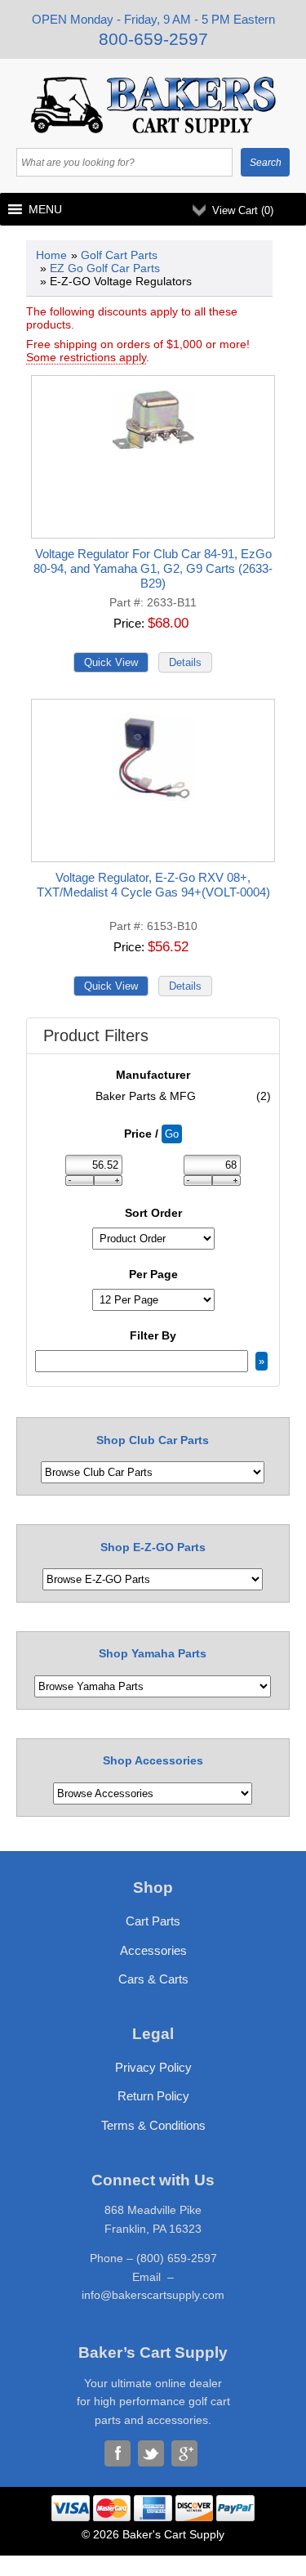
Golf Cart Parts (119, 255)
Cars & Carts (153, 1979)
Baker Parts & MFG (183, 1096)
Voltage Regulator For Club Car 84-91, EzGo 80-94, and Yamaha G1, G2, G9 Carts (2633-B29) (153, 568)
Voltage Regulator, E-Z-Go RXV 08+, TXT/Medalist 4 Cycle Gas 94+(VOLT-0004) (153, 885)
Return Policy (153, 2096)
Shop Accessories (153, 1760)
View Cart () (243, 210)
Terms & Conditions (153, 2125)
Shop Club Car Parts (153, 1440)
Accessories (153, 1950)
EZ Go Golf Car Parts (105, 268)
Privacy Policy (153, 2067)
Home (51, 255)
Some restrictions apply (86, 357)
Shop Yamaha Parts (153, 1653)
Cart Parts (153, 1921)
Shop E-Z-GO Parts (153, 1547)
